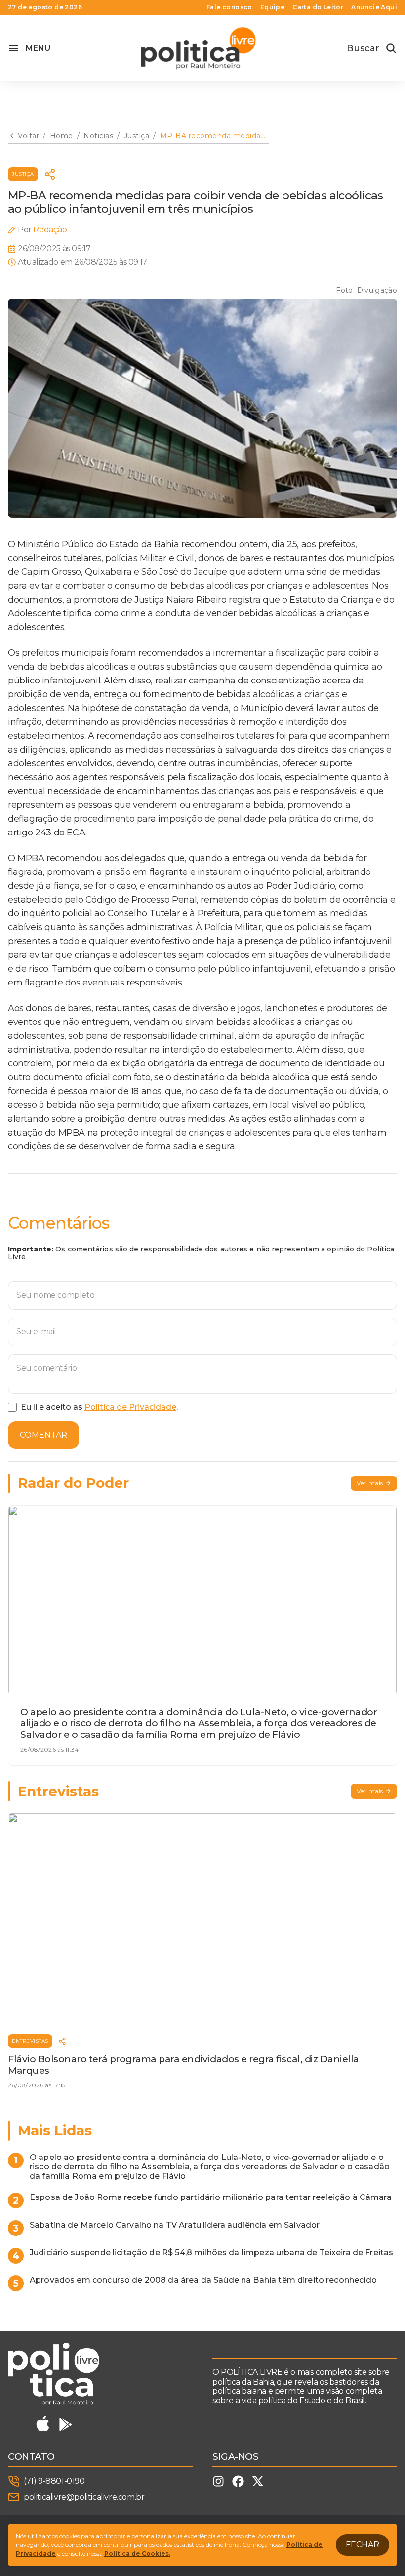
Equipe (272, 7)
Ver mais (370, 1483)
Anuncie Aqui (374, 7)
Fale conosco (229, 7)
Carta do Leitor (318, 7)
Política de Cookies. (137, 2554)
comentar (43, 1435)
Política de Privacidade (130, 1407)
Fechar (363, 2545)
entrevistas (30, 2041)
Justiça (23, 174)
